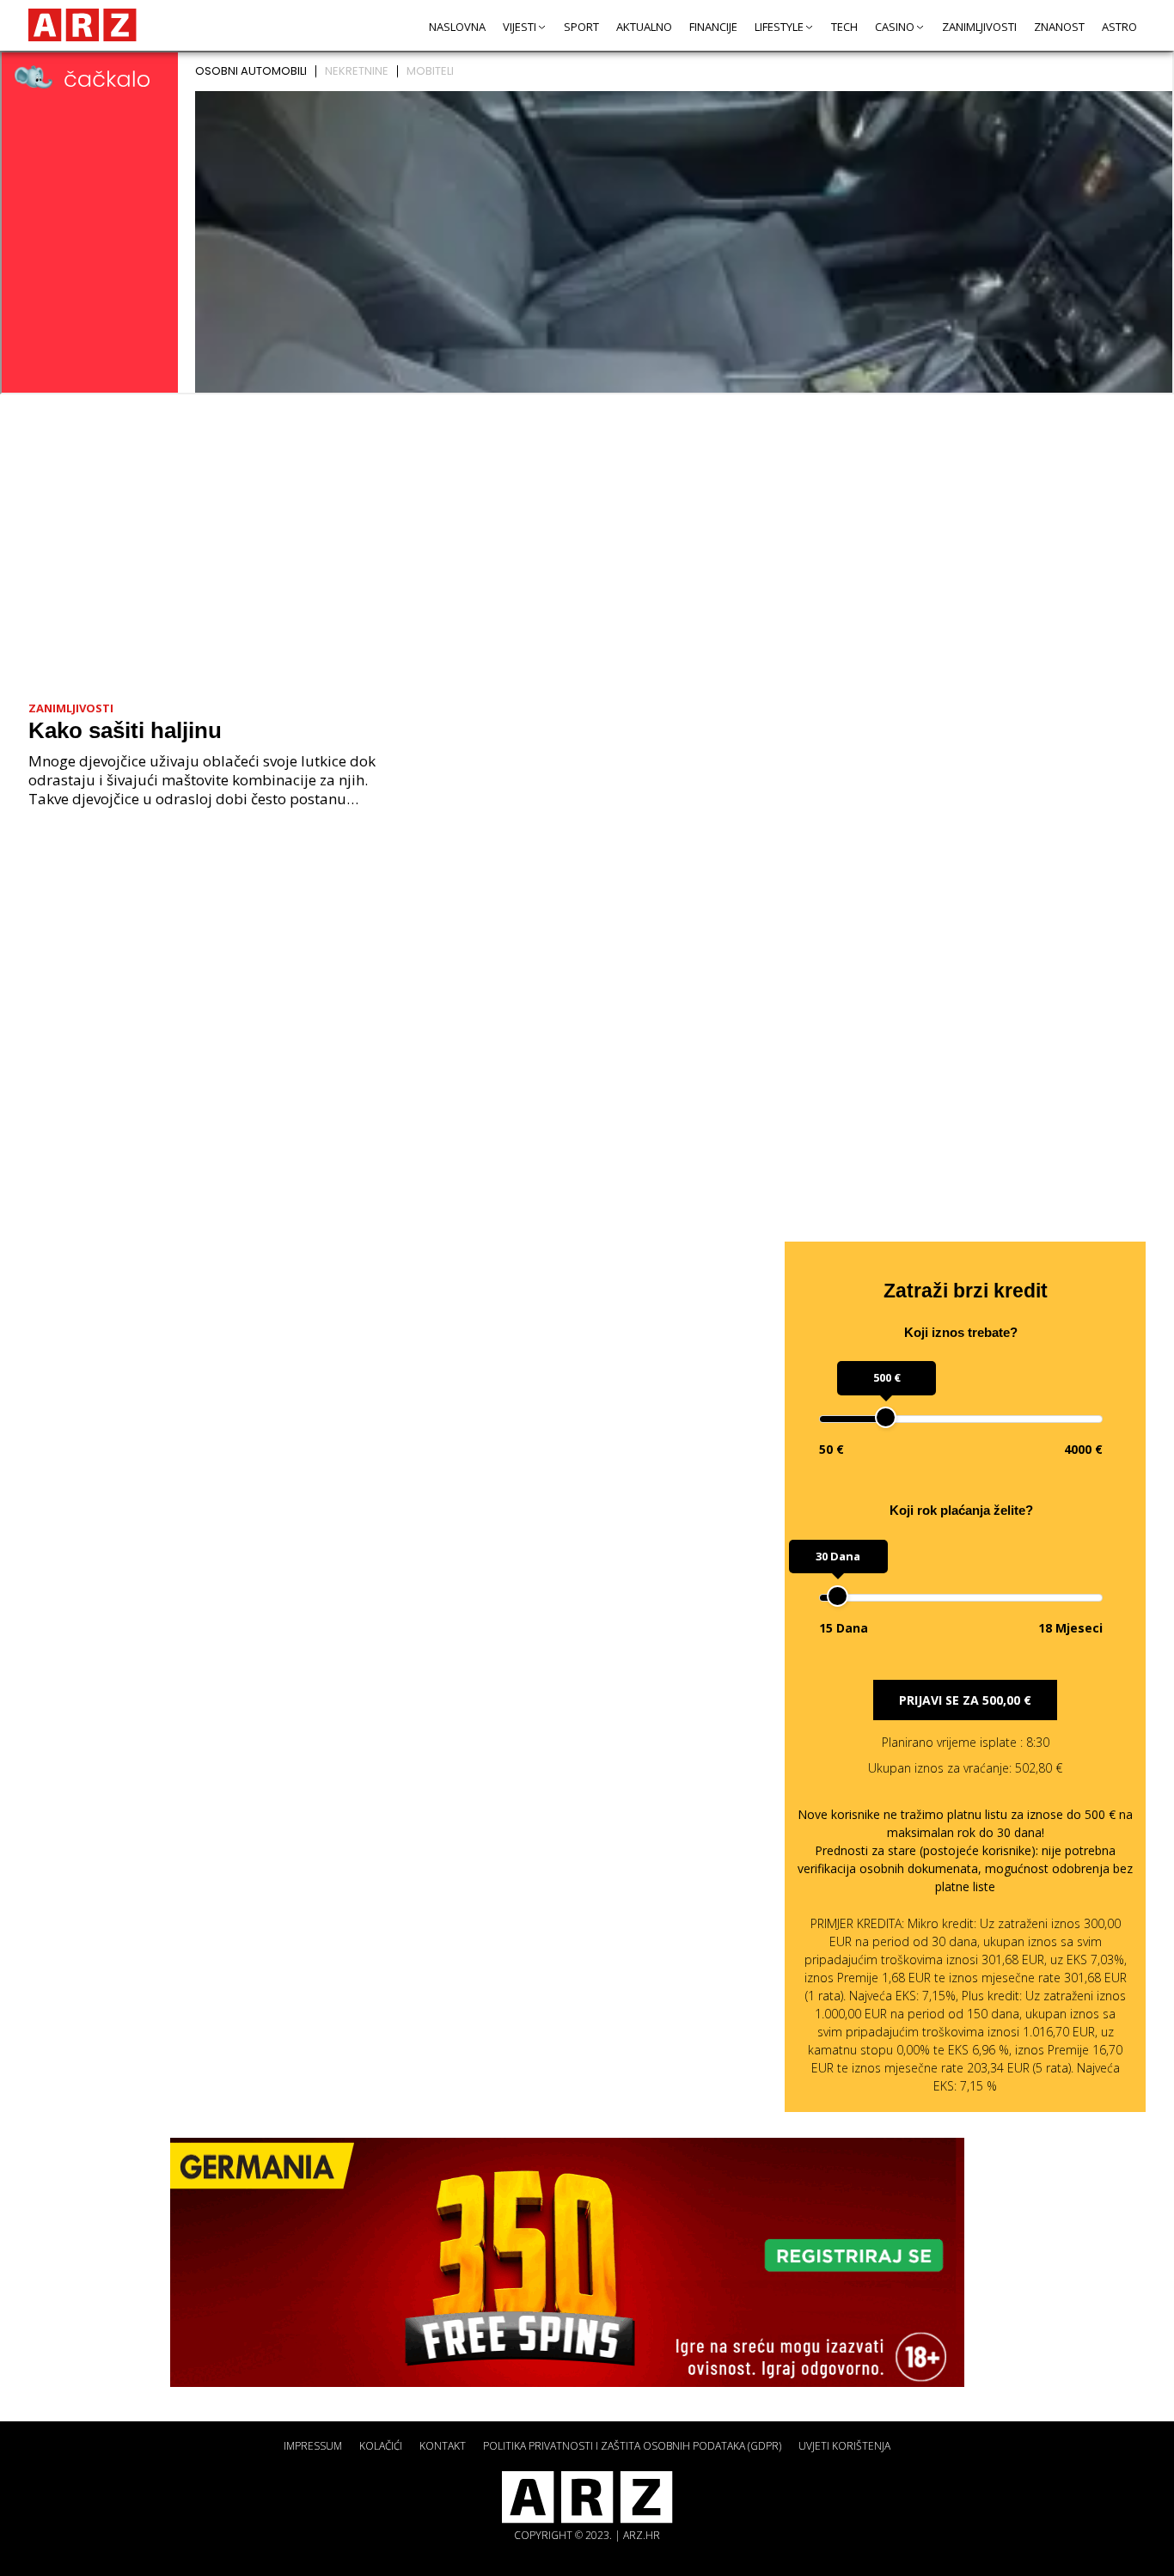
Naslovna (457, 27)
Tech (844, 27)
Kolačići (381, 2446)
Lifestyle (779, 27)
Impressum (313, 2446)
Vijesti (520, 27)
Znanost (1059, 27)
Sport (581, 27)
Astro (1119, 27)
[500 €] (886, 1417)
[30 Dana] (838, 1596)
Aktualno (644, 27)
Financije (713, 27)
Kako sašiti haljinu (125, 730)
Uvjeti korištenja (844, 2446)
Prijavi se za (965, 1700)
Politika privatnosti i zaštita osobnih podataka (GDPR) (632, 2446)
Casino (895, 27)
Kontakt (443, 2446)
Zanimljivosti (979, 27)
